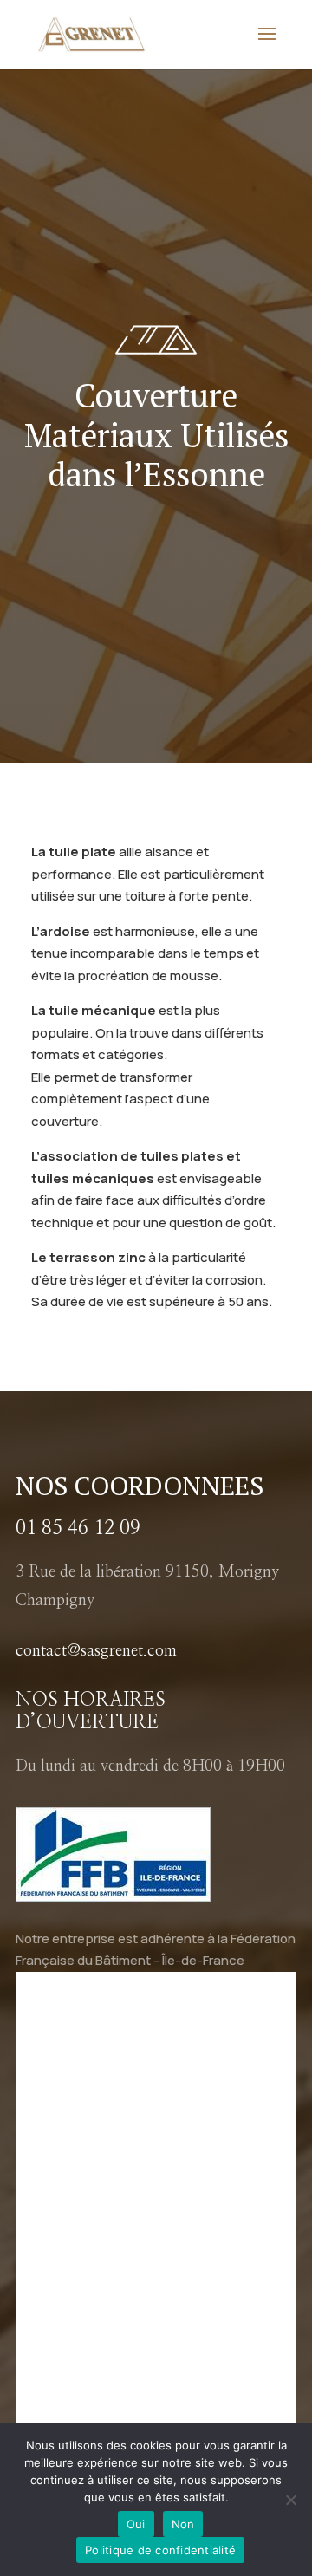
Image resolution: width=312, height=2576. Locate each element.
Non (183, 2524)
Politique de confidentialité (160, 2550)
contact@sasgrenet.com (96, 1651)
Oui (136, 2524)
